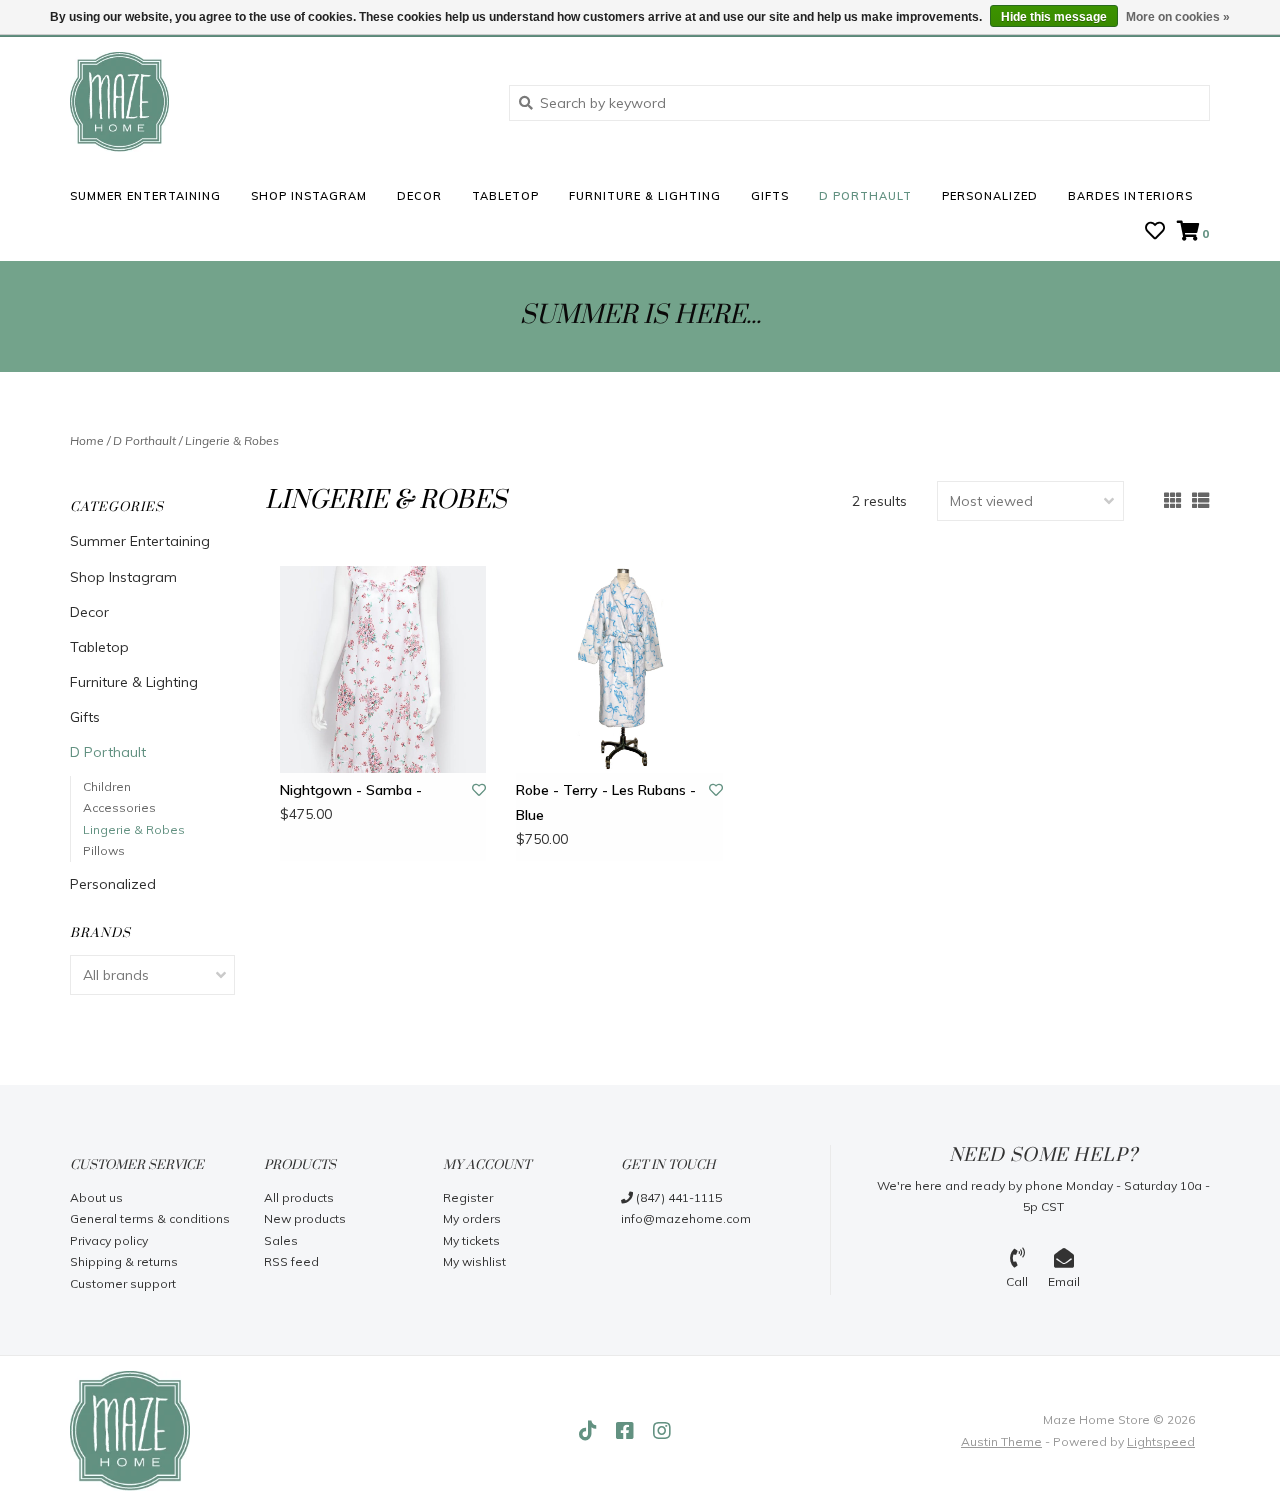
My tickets (471, 1240)
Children (107, 786)
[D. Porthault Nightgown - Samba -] (383, 669)
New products (305, 1218)
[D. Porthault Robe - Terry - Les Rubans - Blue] (619, 669)
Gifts (770, 196)
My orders (472, 1218)
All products (299, 1197)
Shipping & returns (124, 1261)
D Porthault (865, 196)
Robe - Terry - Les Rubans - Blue (606, 802)
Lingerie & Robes (232, 440)
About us (96, 1197)
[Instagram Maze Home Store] (662, 1431)
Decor (419, 196)
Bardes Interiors (1130, 196)
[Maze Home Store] (274, 102)
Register (468, 1197)
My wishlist (474, 1261)
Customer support (123, 1283)
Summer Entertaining (145, 196)
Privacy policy (109, 1240)
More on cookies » (1178, 17)
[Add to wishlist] (479, 790)
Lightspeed (1161, 1441)
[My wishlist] (1155, 233)
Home (87, 440)
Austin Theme (1001, 1441)
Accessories (119, 807)
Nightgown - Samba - (351, 790)
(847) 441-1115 (677, 1197)
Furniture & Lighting (645, 196)
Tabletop (505, 196)
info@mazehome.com (686, 1218)
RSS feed (291, 1261)
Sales (281, 1240)
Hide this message (1054, 17)
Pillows (104, 850)
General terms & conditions (150, 1218)
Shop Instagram (309, 196)
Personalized (990, 196)
